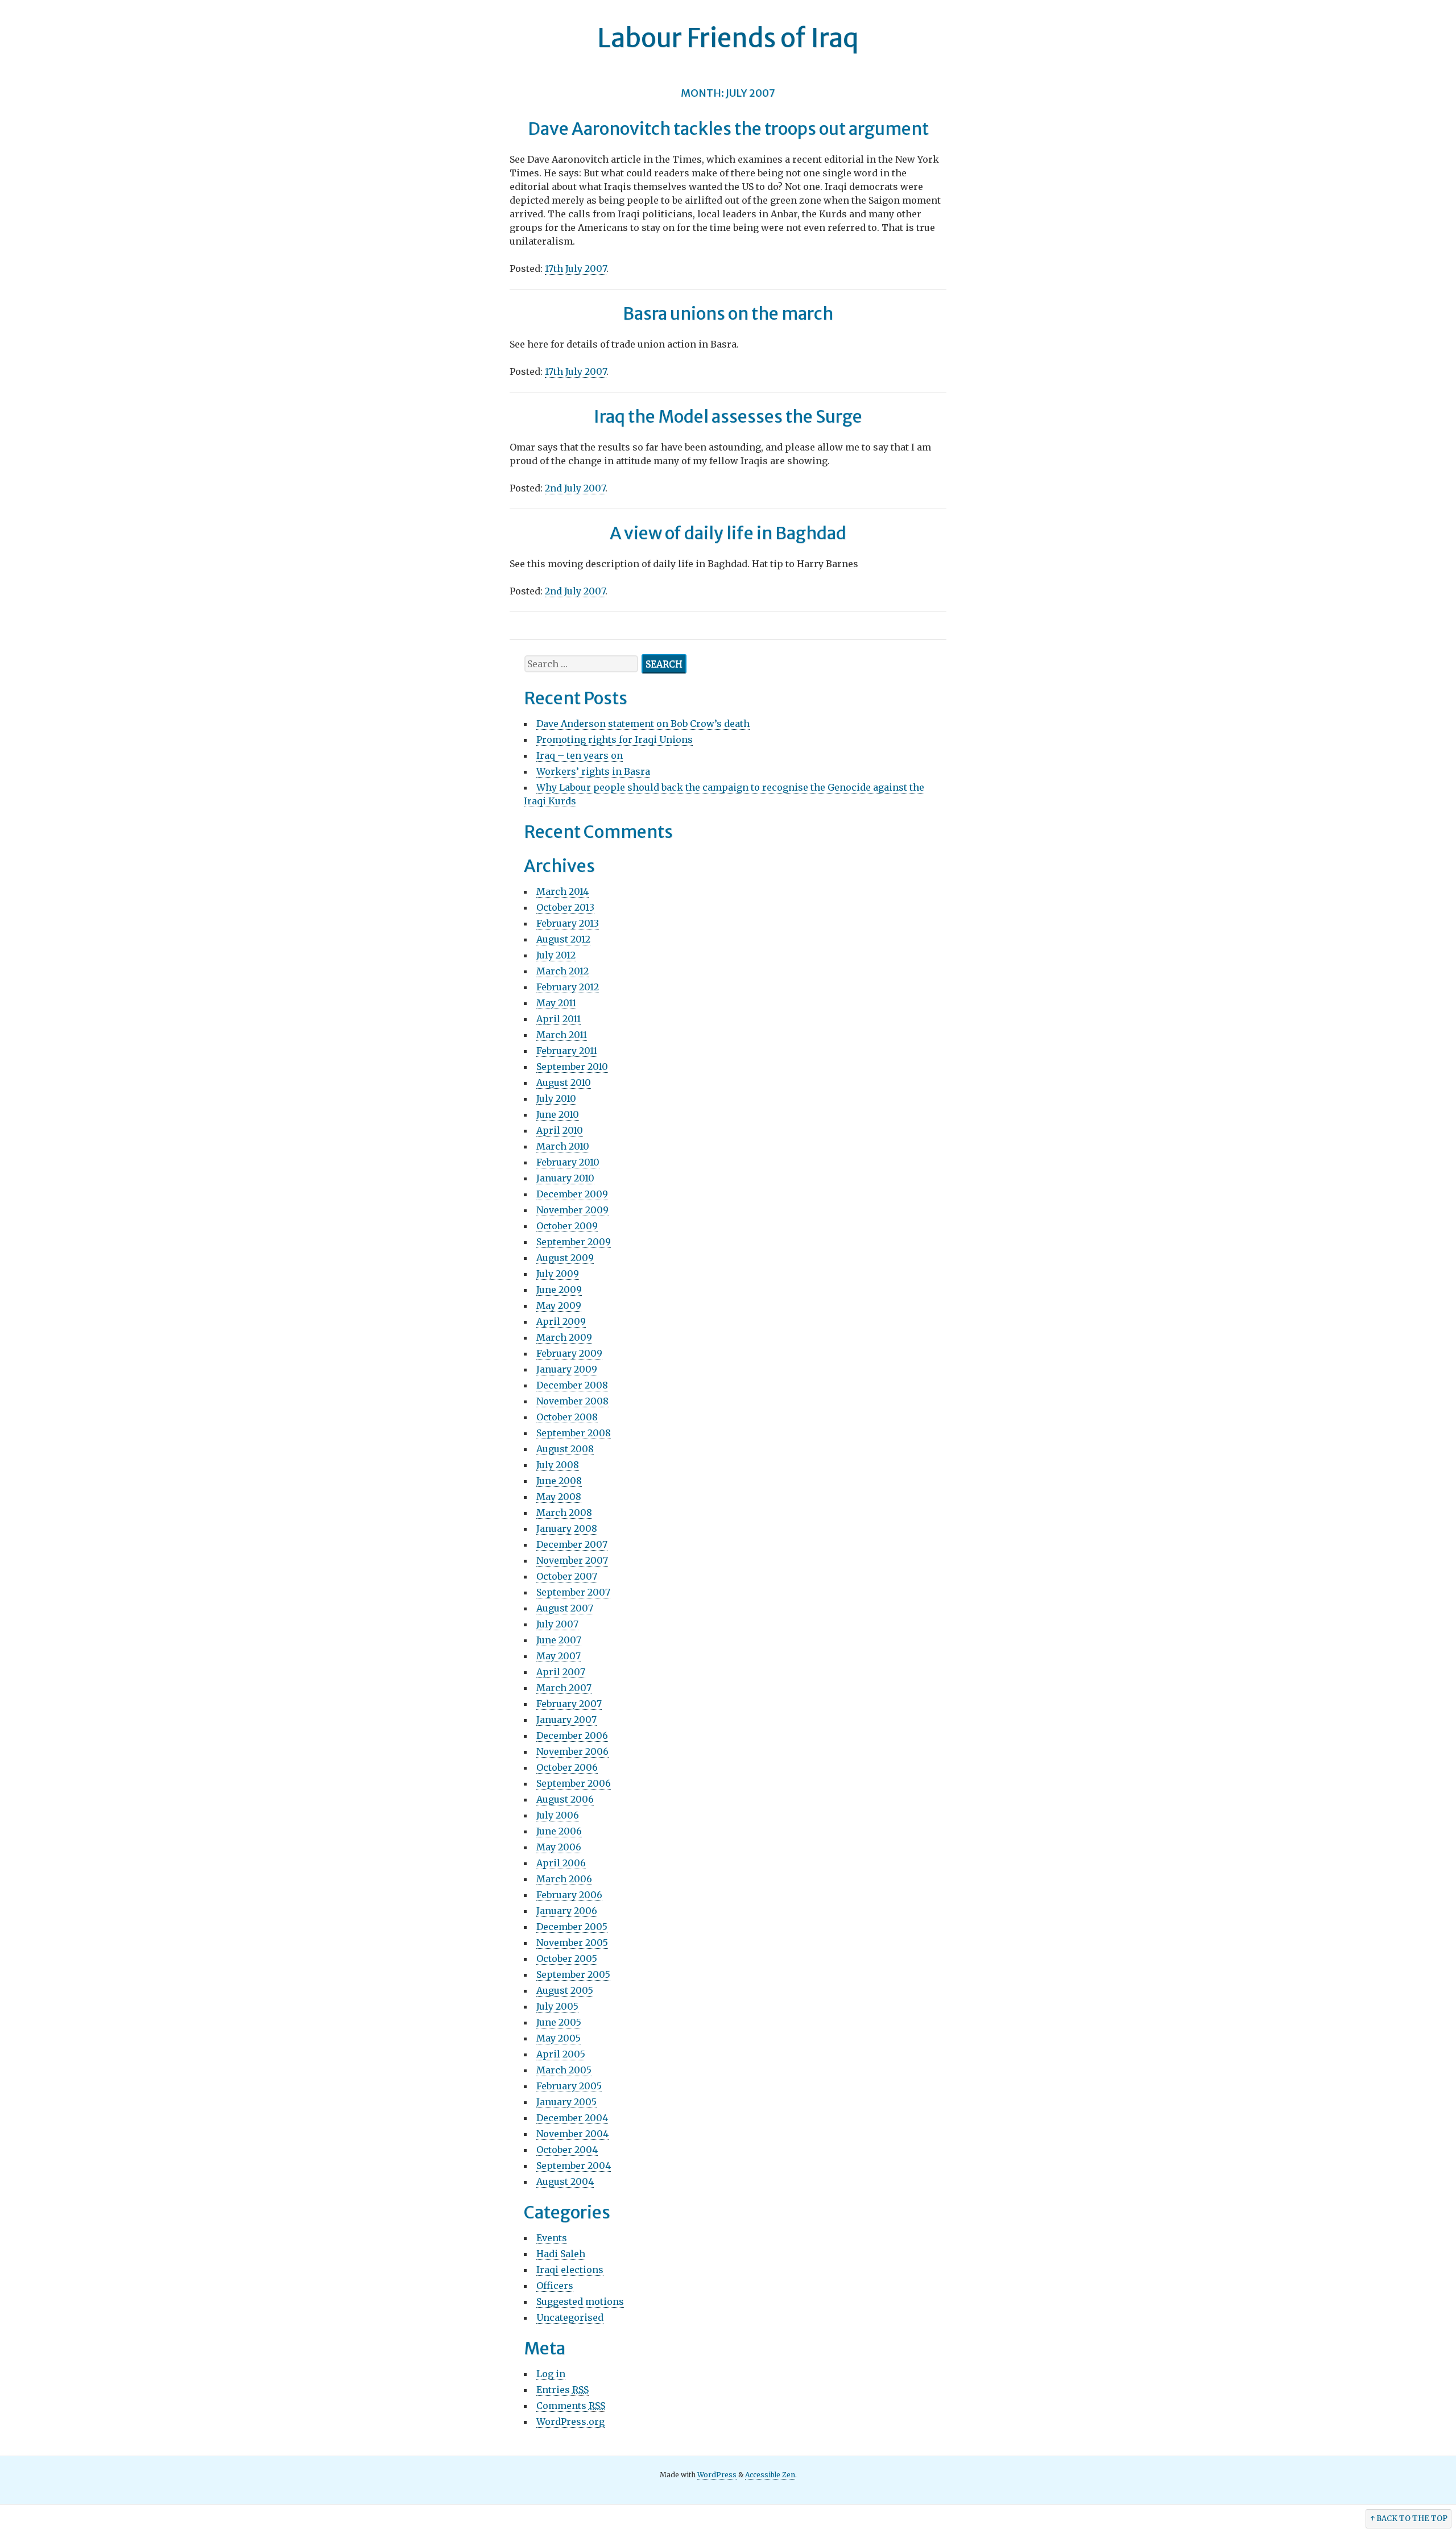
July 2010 (556, 1098)
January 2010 (565, 1178)
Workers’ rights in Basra (593, 771)
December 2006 (572, 1736)
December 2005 (572, 1927)
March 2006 (564, 1879)
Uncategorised (570, 2317)
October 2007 (567, 1576)
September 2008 (574, 1433)
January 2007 (566, 1720)
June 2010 (558, 1114)
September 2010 (572, 1067)
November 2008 (572, 1401)
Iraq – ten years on (580, 755)
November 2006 (572, 1751)
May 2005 (559, 2038)
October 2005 (567, 1958)
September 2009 (574, 1242)
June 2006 (559, 1831)
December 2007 (572, 1544)
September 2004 (574, 2166)
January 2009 (567, 1369)
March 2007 (564, 1688)
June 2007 (559, 1640)
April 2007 (561, 1672)
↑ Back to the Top (1409, 2518)
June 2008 (559, 1481)
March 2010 (563, 1146)
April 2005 (561, 2054)
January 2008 (567, 1528)
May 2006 (559, 1847)
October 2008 (567, 1417)
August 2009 (565, 1258)
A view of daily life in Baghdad (728, 533)
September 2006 (574, 1783)
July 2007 (557, 1624)
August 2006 (565, 1799)
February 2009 (569, 1353)
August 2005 (565, 1990)
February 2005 (569, 2086)
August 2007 (565, 1608)
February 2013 (568, 923)
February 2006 (569, 1895)
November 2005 (572, 1943)
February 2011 (567, 1051)
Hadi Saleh (561, 2254)
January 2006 (567, 1911)
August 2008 (565, 1449)
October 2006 (567, 1767)
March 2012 (562, 971)
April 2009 (561, 1321)
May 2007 (559, 1656)
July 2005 (557, 2006)
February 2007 (569, 1704)
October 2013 (565, 907)
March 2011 (562, 1035)
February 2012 (568, 987)
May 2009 (559, 1305)
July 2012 (556, 955)
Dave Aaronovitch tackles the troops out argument (728, 129)
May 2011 (556, 1003)
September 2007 (573, 1592)
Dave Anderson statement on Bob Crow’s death (643, 724)
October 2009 (567, 1226)
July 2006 (558, 1815)
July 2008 (558, 1465)
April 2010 (560, 1130)
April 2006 (561, 1863)
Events (552, 2238)
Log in (551, 2374)
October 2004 (567, 2150)
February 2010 (568, 1162)
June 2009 (559, 1290)
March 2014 (562, 891)
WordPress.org (570, 2422)
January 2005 (566, 2102)
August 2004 (565, 2181)
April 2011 (559, 1019)
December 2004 (572, 2118)
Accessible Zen (770, 2475)
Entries (562, 2390)
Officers (555, 2286)
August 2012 (563, 939)
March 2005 (564, 2070)
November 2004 (572, 2134)
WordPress (717, 2475)
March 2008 (564, 1513)
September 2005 (573, 1974)
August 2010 (564, 1082)
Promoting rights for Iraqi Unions (615, 739)
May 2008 (559, 1497)
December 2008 (572, 1385)
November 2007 (572, 1560)
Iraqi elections (570, 2270)
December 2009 (572, 1194)
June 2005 (559, 2022)
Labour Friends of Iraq (728, 38)
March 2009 (564, 1337)
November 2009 (572, 1210)
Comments (571, 2406)
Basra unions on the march (728, 313)
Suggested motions (580, 2301)
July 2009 (558, 1274)
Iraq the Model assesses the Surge (728, 416)
